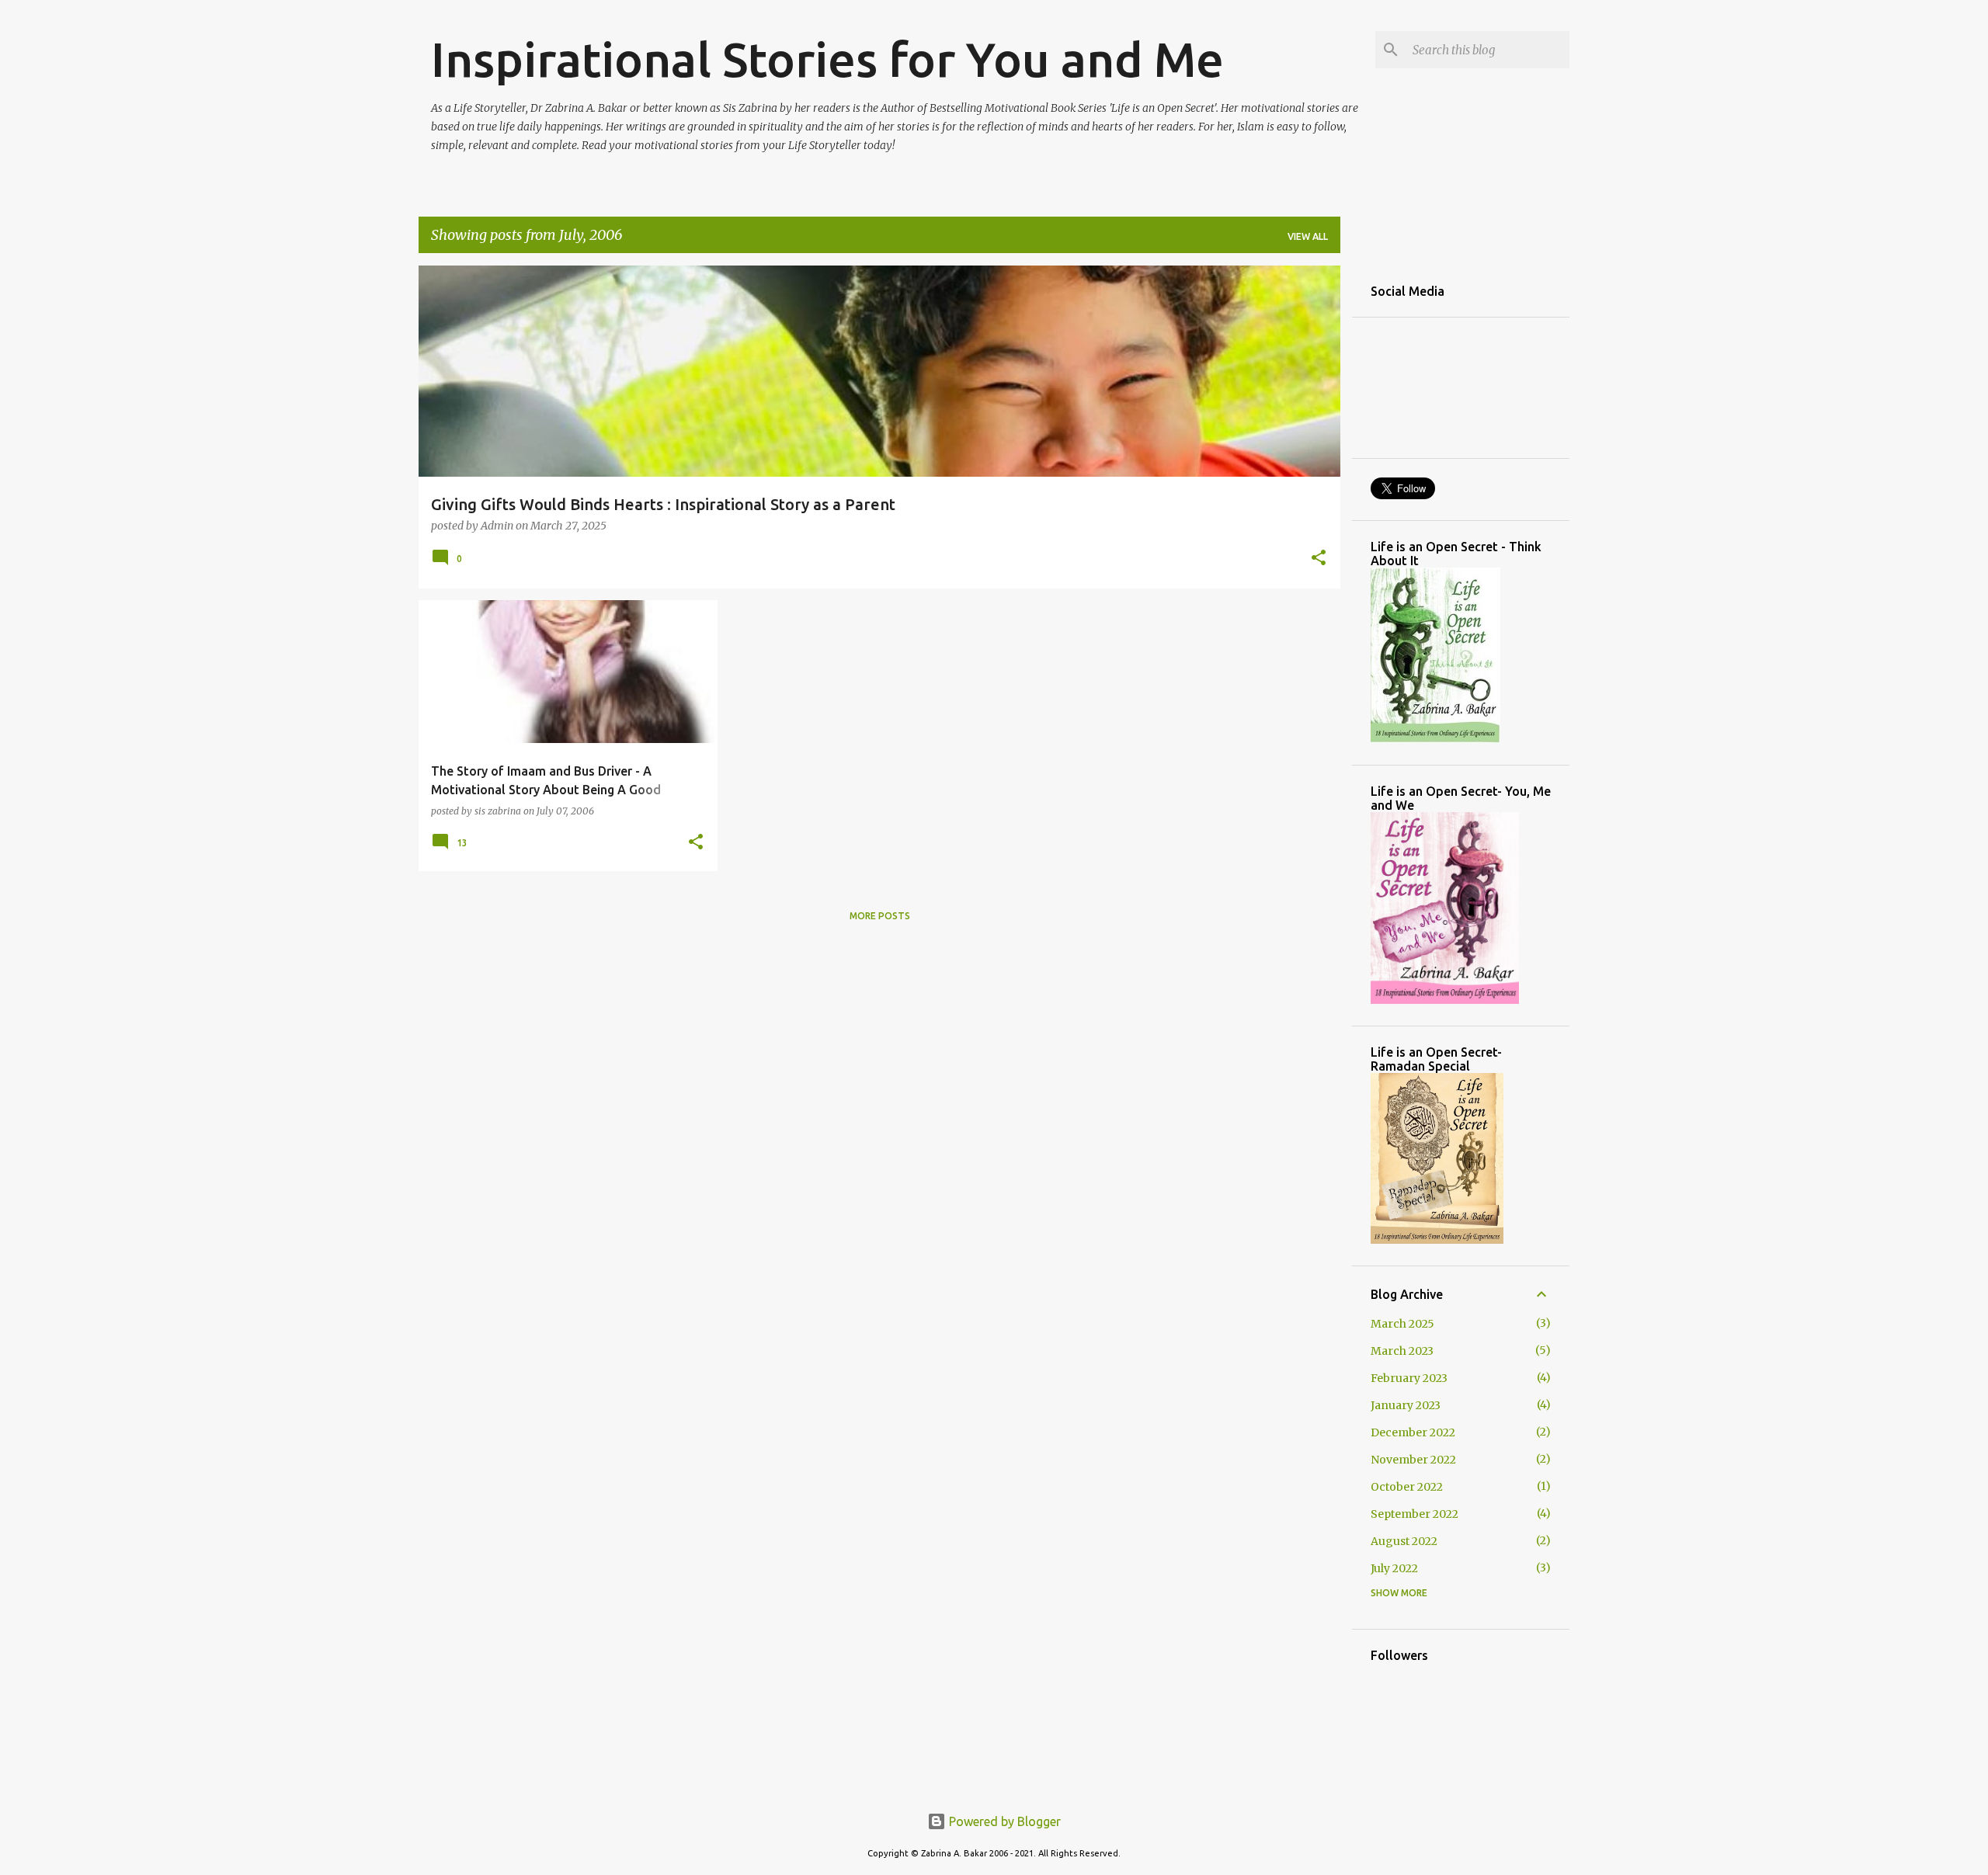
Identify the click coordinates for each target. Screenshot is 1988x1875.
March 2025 (1402, 1324)
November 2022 (1413, 1460)
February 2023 (1409, 1378)
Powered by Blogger (1003, 1821)
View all (1308, 236)
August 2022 (1404, 1541)
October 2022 (1407, 1487)
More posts (880, 916)
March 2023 (1402, 1351)
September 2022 (1415, 1514)
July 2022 (1394, 1568)
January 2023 (1406, 1405)
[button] (1319, 559)
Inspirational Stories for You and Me (827, 59)
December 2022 (1413, 1432)
